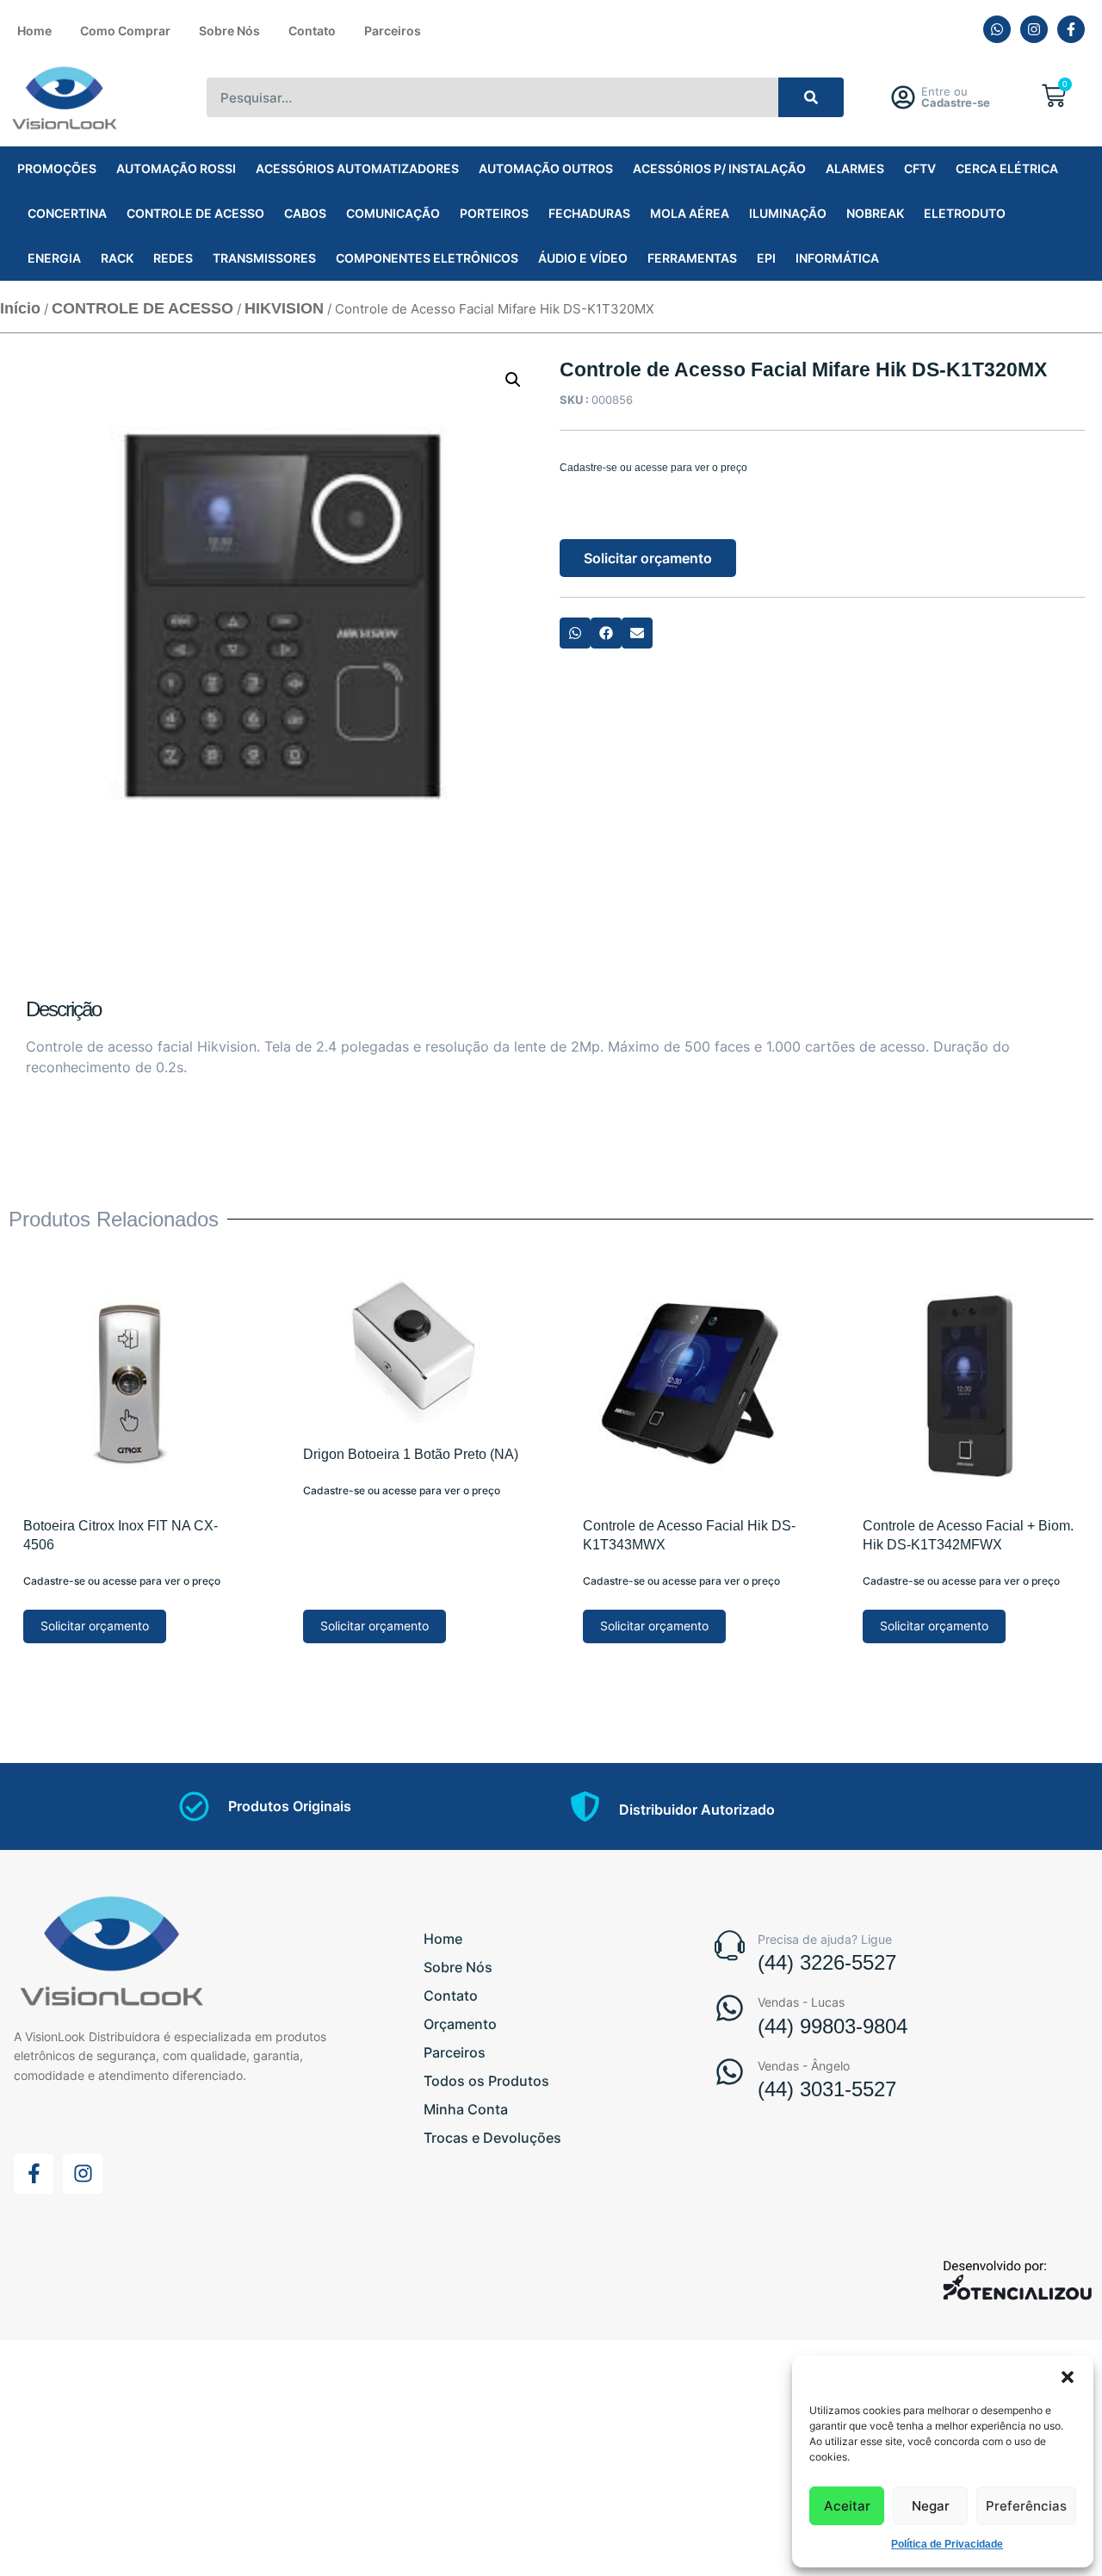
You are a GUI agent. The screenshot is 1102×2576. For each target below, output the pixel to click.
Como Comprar (125, 31)
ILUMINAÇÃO (788, 213)
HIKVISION (284, 308)
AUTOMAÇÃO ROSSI (176, 168)
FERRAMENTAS (692, 258)
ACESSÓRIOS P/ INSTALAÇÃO (719, 168)
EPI (766, 258)
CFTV (920, 168)
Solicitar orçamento (648, 558)
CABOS (305, 213)
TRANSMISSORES (264, 258)
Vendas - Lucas (801, 2002)
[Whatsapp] (997, 29)
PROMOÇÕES (57, 168)
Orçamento (460, 2024)
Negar (931, 2506)
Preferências (1026, 2506)
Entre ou (956, 97)
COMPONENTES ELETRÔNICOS (427, 258)
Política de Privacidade (947, 2544)
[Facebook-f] (1071, 29)
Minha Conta (466, 2109)
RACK (117, 258)
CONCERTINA (67, 213)
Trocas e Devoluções (492, 2138)
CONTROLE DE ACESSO (195, 213)
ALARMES (855, 168)
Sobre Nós (229, 31)
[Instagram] (1034, 29)
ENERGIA (54, 258)
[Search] (811, 97)
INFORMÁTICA (837, 258)
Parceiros (393, 31)
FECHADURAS (589, 213)
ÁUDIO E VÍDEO (583, 258)
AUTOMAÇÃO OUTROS (546, 168)
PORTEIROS (494, 213)
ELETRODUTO (965, 213)
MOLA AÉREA (690, 213)
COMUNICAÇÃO (393, 213)
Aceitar (847, 2506)
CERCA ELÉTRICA (1007, 168)
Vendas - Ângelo (804, 2066)
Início (20, 308)
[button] (1068, 2377)
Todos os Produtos (486, 2081)
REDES (173, 258)
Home (34, 31)
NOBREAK (875, 213)
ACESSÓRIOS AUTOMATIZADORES (357, 168)
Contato (312, 31)
